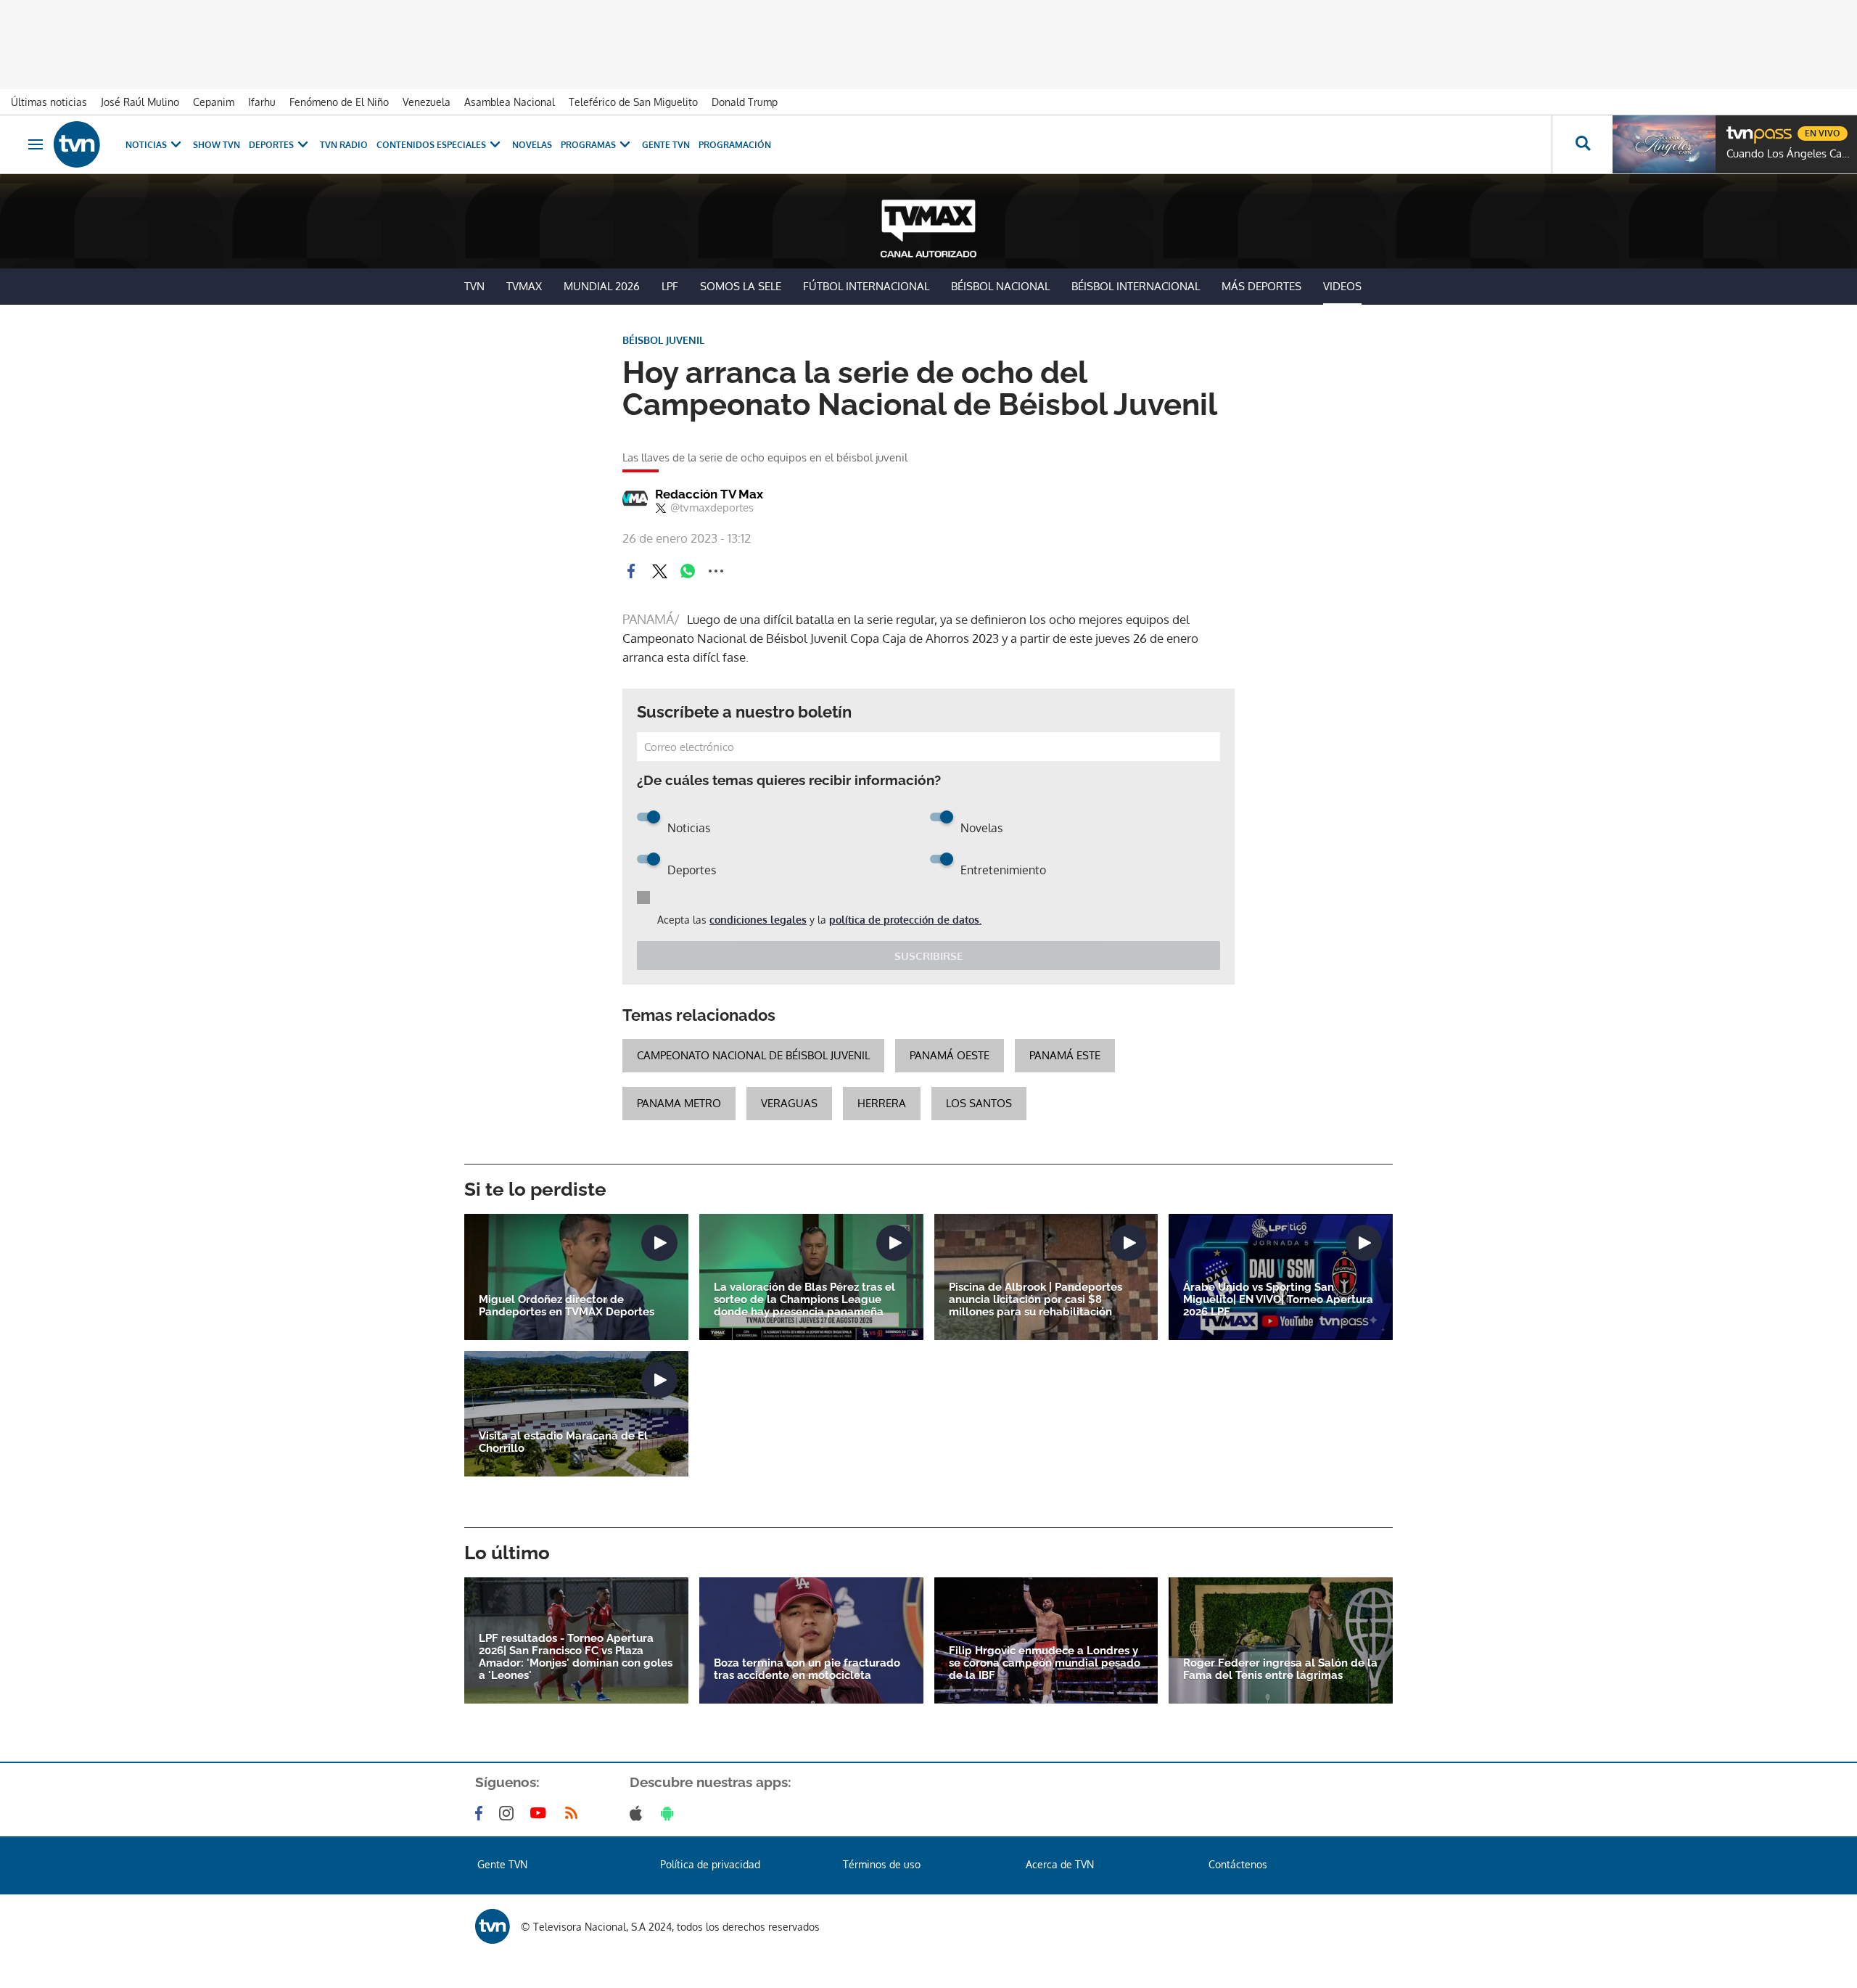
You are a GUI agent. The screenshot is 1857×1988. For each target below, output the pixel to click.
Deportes (271, 145)
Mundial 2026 (602, 286)
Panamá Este (1065, 1055)
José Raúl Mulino (140, 102)
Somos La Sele (741, 286)
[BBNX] (493, 1926)
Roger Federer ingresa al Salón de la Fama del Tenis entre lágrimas (1280, 1669)
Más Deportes (1261, 286)
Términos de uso (882, 1864)
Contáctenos (1238, 1864)
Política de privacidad (710, 1864)
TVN (474, 286)
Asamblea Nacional (510, 102)
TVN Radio (344, 145)
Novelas (532, 145)
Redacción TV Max (709, 494)
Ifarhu (262, 102)
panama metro (679, 1103)
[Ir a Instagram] (509, 1813)
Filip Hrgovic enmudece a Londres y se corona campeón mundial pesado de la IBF (1045, 1663)
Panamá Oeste (950, 1055)
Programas (588, 145)
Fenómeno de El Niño (339, 102)
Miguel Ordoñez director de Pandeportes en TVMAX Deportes (567, 1306)
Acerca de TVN (1060, 1864)
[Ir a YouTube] (541, 1813)
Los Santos (979, 1103)
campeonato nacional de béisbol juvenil (753, 1055)
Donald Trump (745, 102)
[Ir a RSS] (575, 1813)
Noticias (146, 145)
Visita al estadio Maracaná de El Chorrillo (563, 1442)
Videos (1342, 286)
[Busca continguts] (1582, 144)
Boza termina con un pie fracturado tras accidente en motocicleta (807, 1669)
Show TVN (217, 145)
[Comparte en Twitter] (659, 571)
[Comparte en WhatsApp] (688, 571)
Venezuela (427, 102)
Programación (735, 145)
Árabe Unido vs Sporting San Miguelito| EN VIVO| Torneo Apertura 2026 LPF (1278, 1300)
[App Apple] (639, 1813)
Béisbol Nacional (1000, 286)
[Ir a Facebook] (482, 1813)
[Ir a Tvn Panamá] (77, 144)
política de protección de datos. (905, 920)
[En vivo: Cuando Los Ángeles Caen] (1664, 144)
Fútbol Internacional (866, 286)
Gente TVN (666, 145)
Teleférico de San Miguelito (633, 102)
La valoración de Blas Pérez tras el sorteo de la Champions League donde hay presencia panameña (804, 1300)
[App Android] (670, 1813)
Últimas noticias (49, 102)
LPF (670, 286)
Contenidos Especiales (431, 145)
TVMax (524, 286)
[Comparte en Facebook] (631, 571)
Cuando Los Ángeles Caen (1788, 154)
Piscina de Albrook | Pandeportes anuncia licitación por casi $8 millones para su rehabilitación (1035, 1300)
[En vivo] (1739, 128)
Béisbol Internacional (1136, 286)
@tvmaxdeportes (712, 508)
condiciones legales (758, 920)
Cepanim (214, 102)
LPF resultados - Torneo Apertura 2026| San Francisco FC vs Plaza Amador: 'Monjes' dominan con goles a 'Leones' (576, 1657)
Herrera (882, 1103)
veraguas (789, 1103)
